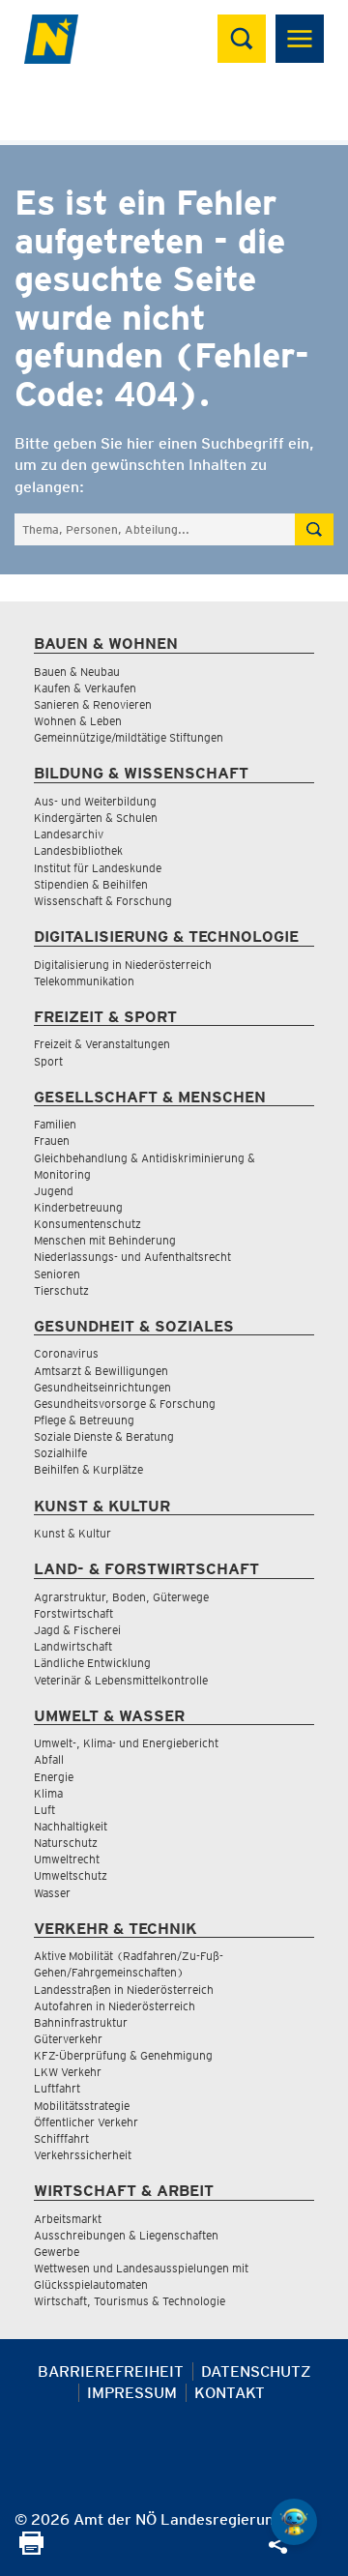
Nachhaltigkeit (71, 1826)
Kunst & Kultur (72, 1533)
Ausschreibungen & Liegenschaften (126, 2235)
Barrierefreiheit (111, 2371)
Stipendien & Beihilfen (91, 884)
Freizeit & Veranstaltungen (102, 1044)
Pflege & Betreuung (84, 1420)
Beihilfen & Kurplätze (88, 1469)
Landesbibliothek (78, 850)
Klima (48, 1793)
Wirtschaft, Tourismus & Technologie (130, 2301)
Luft (44, 1810)
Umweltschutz (71, 1875)
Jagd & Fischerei (77, 1630)
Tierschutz (61, 1290)
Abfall (49, 1759)
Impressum (132, 2393)
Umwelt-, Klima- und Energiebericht (126, 1743)
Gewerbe (57, 2252)
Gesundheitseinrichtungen (102, 1387)
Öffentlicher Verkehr (86, 2122)
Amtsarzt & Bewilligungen (101, 1371)
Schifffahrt (61, 2138)
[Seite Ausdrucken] (31, 2549)
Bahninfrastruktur (81, 2022)
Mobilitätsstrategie (82, 2106)
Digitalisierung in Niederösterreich (123, 965)
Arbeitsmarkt (68, 2219)
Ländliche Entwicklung (92, 1663)
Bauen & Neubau (77, 672)
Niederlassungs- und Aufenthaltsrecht (132, 1257)
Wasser (52, 1893)
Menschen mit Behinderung (105, 1240)
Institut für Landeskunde (98, 868)
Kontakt (230, 2393)
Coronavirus (66, 1353)
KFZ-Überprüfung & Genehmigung (123, 2055)
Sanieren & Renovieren (93, 704)
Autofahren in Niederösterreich (115, 2006)
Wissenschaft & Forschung (103, 901)
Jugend (54, 1191)
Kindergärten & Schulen (96, 818)
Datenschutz (256, 2371)
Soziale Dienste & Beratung (104, 1436)
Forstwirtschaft (73, 1613)
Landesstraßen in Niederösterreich (124, 1990)
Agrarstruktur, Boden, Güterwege (121, 1597)
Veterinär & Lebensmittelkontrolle (121, 1680)
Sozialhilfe (60, 1453)
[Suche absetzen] (314, 529)
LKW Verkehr (68, 2072)
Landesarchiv (69, 834)
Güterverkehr (68, 2039)
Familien (55, 1124)
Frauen (52, 1141)
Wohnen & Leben (78, 721)
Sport (48, 1061)
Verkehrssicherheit (83, 2155)
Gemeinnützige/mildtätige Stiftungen (129, 737)
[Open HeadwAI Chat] (294, 2522)
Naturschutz (66, 1843)
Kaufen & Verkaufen (85, 688)
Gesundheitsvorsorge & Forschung (125, 1404)
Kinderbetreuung (78, 1207)
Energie (54, 1777)
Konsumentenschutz (87, 1224)
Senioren (57, 1274)
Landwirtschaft (73, 1646)
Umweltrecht (67, 1859)
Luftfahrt (57, 2088)
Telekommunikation (84, 981)
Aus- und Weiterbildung (95, 801)
